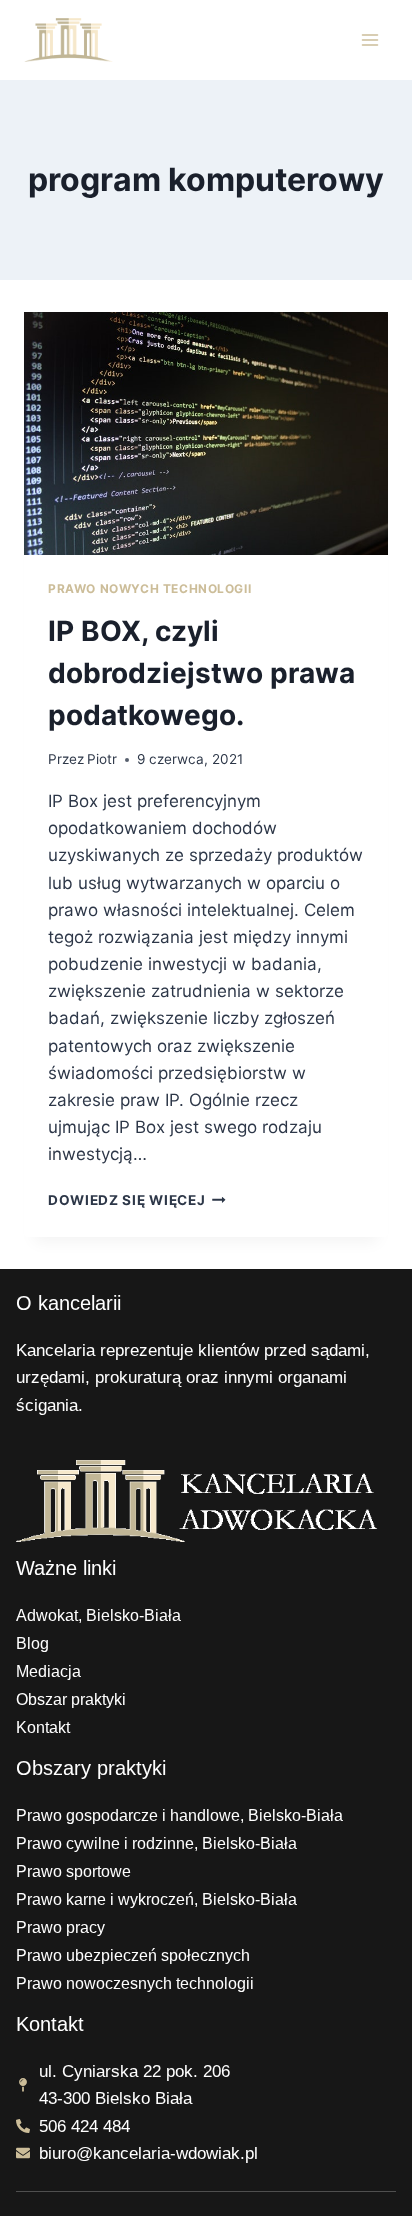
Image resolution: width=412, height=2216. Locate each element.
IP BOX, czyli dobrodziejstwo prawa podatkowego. (201, 673)
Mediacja (48, 1671)
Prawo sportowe (73, 1871)
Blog (32, 1643)
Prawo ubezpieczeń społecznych (133, 1955)
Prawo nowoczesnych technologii (135, 1983)
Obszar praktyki (71, 1699)
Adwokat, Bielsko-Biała (98, 1615)
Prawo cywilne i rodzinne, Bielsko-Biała (156, 1843)
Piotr (102, 759)
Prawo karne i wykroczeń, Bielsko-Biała (156, 1899)
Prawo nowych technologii (149, 588)
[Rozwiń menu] (369, 39)
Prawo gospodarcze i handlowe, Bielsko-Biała (179, 1815)
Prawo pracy (60, 1927)
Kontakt (43, 1727)
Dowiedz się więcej (137, 1200)
